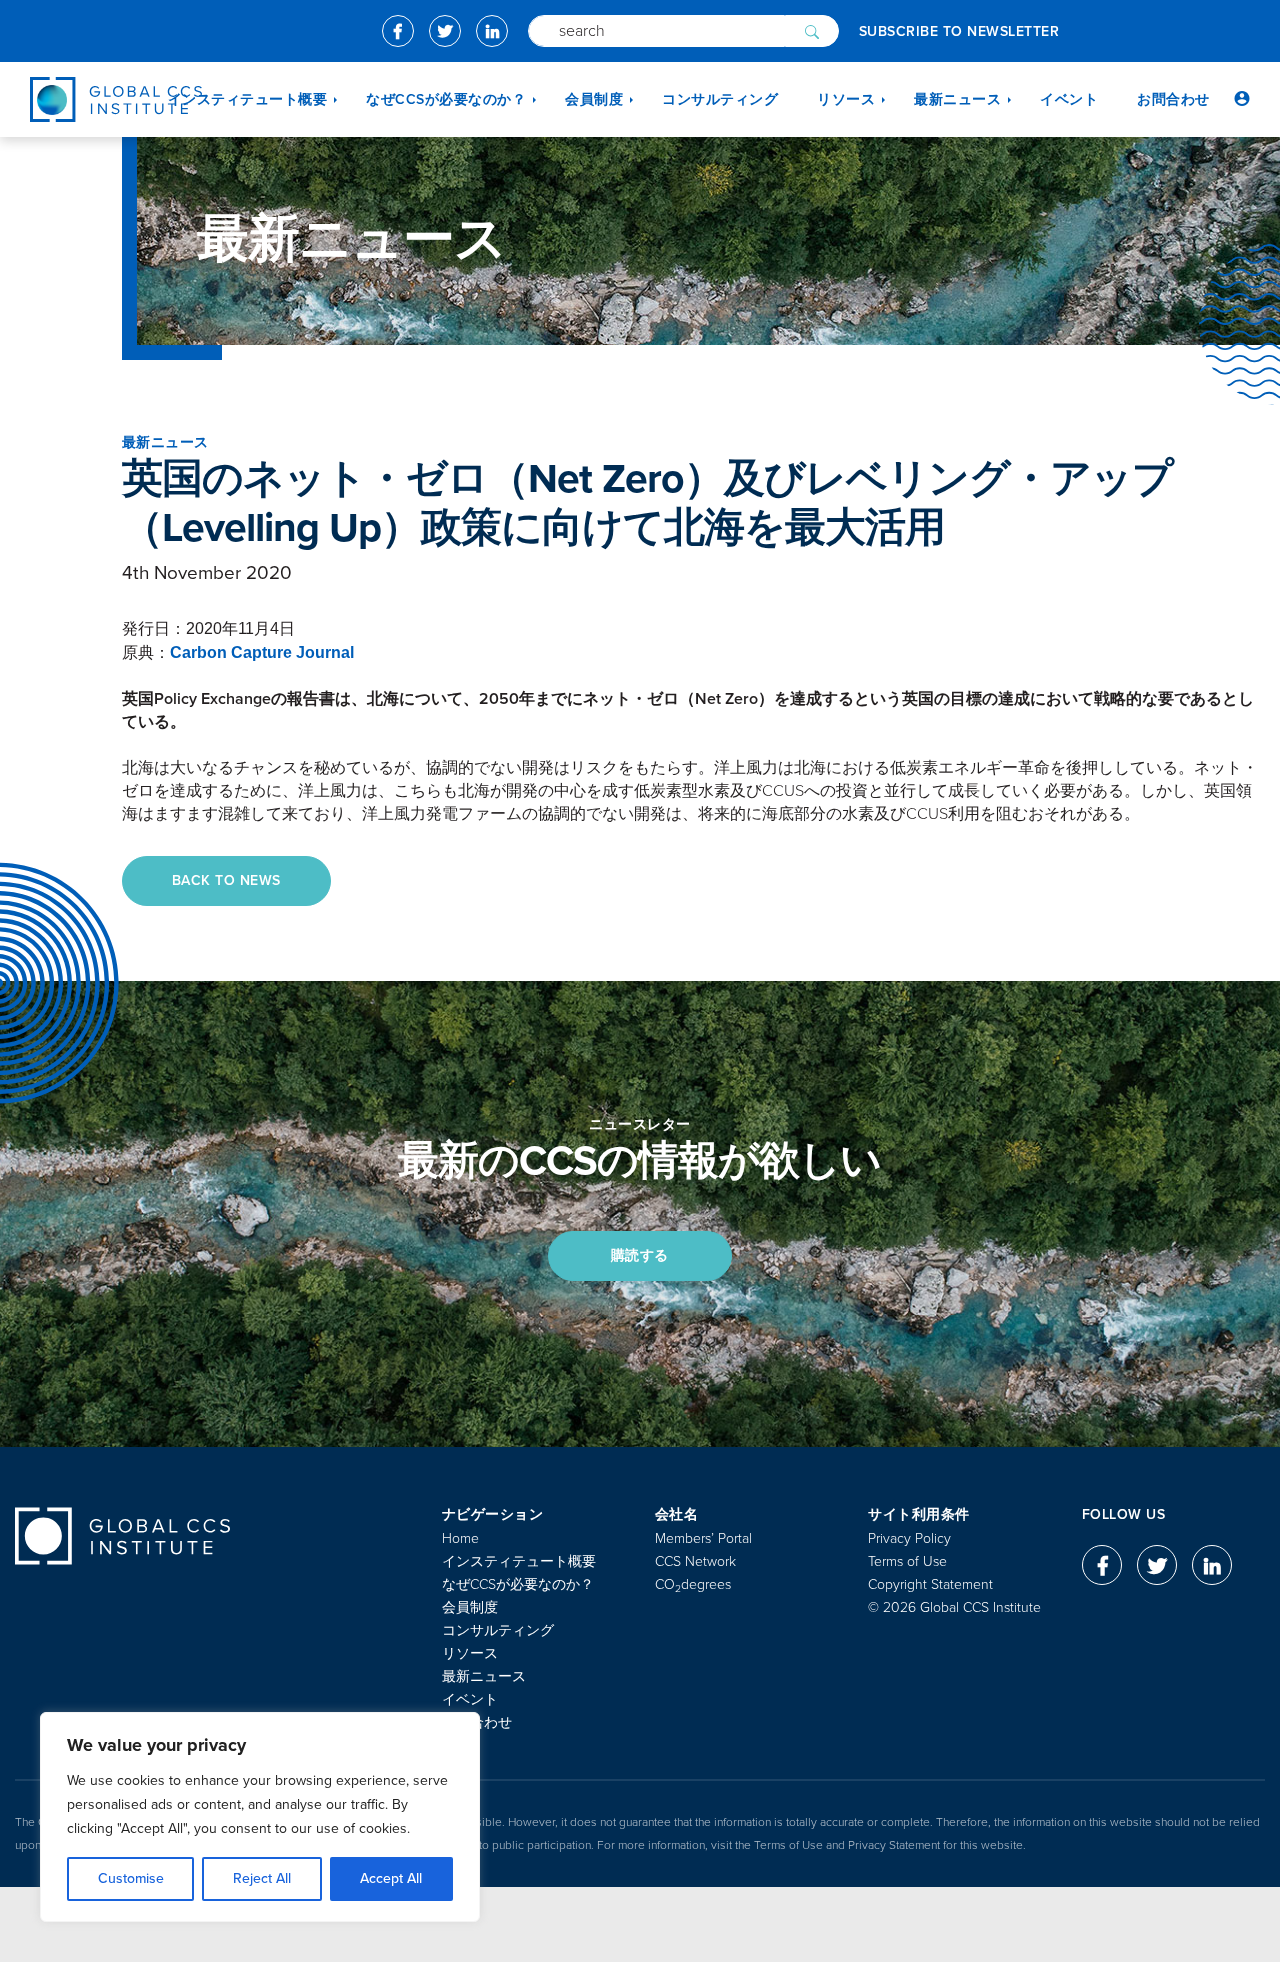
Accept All (391, 1878)
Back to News (226, 880)
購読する (640, 1255)
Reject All (262, 1878)
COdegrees (693, 1584)
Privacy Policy (909, 1538)
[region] (260, 1817)
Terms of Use (907, 1561)
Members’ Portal (703, 1538)
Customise (131, 1878)
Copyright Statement (930, 1584)
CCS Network (695, 1561)
